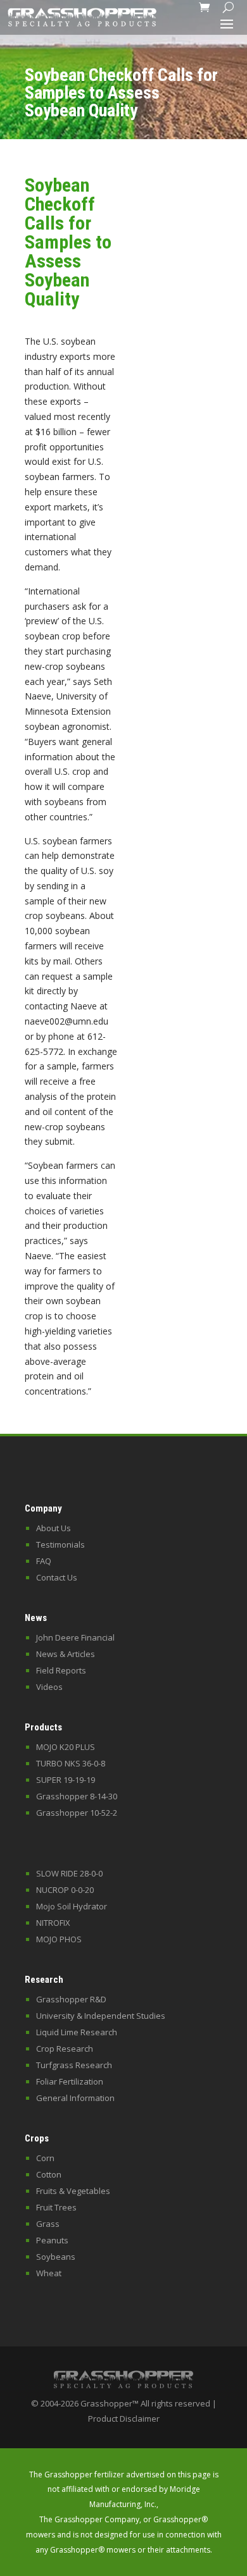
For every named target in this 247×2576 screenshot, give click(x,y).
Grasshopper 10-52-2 (77, 1813)
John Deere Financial (75, 1637)
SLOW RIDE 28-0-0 (69, 1873)
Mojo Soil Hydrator (72, 1906)
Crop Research (65, 2049)
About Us (54, 1528)
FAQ (44, 1561)
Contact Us (57, 1577)
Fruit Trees (56, 2207)
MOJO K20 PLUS (66, 1747)
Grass (48, 2224)
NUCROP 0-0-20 (65, 1890)
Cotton (49, 2174)
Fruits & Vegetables (73, 2191)
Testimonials (60, 1544)
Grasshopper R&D (71, 1999)
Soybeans (56, 2257)
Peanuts (52, 2240)
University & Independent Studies (101, 2016)
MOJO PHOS (59, 1939)
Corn (45, 2158)
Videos (49, 1687)
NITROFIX (53, 1923)
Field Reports (61, 1670)
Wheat (49, 2273)
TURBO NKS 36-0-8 (71, 1763)
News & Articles (66, 1654)
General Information (75, 2098)
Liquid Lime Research (77, 2032)
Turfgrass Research (74, 2065)
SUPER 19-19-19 (66, 1780)
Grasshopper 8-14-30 (77, 1796)
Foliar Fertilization (70, 2081)
